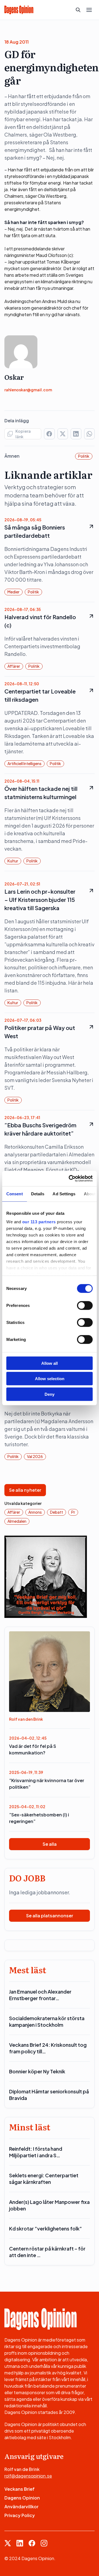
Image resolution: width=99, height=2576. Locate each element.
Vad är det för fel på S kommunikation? (33, 1749)
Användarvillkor (21, 2506)
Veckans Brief (20, 2489)
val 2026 (35, 1456)
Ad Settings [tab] (64, 1194)
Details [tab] (38, 1194)
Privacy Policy (20, 2515)
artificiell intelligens (24, 763)
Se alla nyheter (25, 1490)
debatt (57, 1512)
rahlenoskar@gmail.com (28, 390)
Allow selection (50, 1379)
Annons (35, 1512)
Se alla (50, 1844)
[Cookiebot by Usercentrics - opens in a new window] (70, 1179)
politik (84, 456)
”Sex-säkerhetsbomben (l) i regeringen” (39, 1818)
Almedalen (17, 1521)
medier (13, 592)
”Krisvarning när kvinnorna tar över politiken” (47, 1784)
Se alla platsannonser (50, 1916)
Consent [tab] (15, 1194)
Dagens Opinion (22, 2498)
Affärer (14, 666)
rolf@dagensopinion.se (28, 2476)
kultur (13, 861)
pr (73, 1512)
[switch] (85, 1305)
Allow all (50, 1363)
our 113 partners (39, 1222)
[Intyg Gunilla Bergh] (46, 1576)
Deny (50, 1394)
